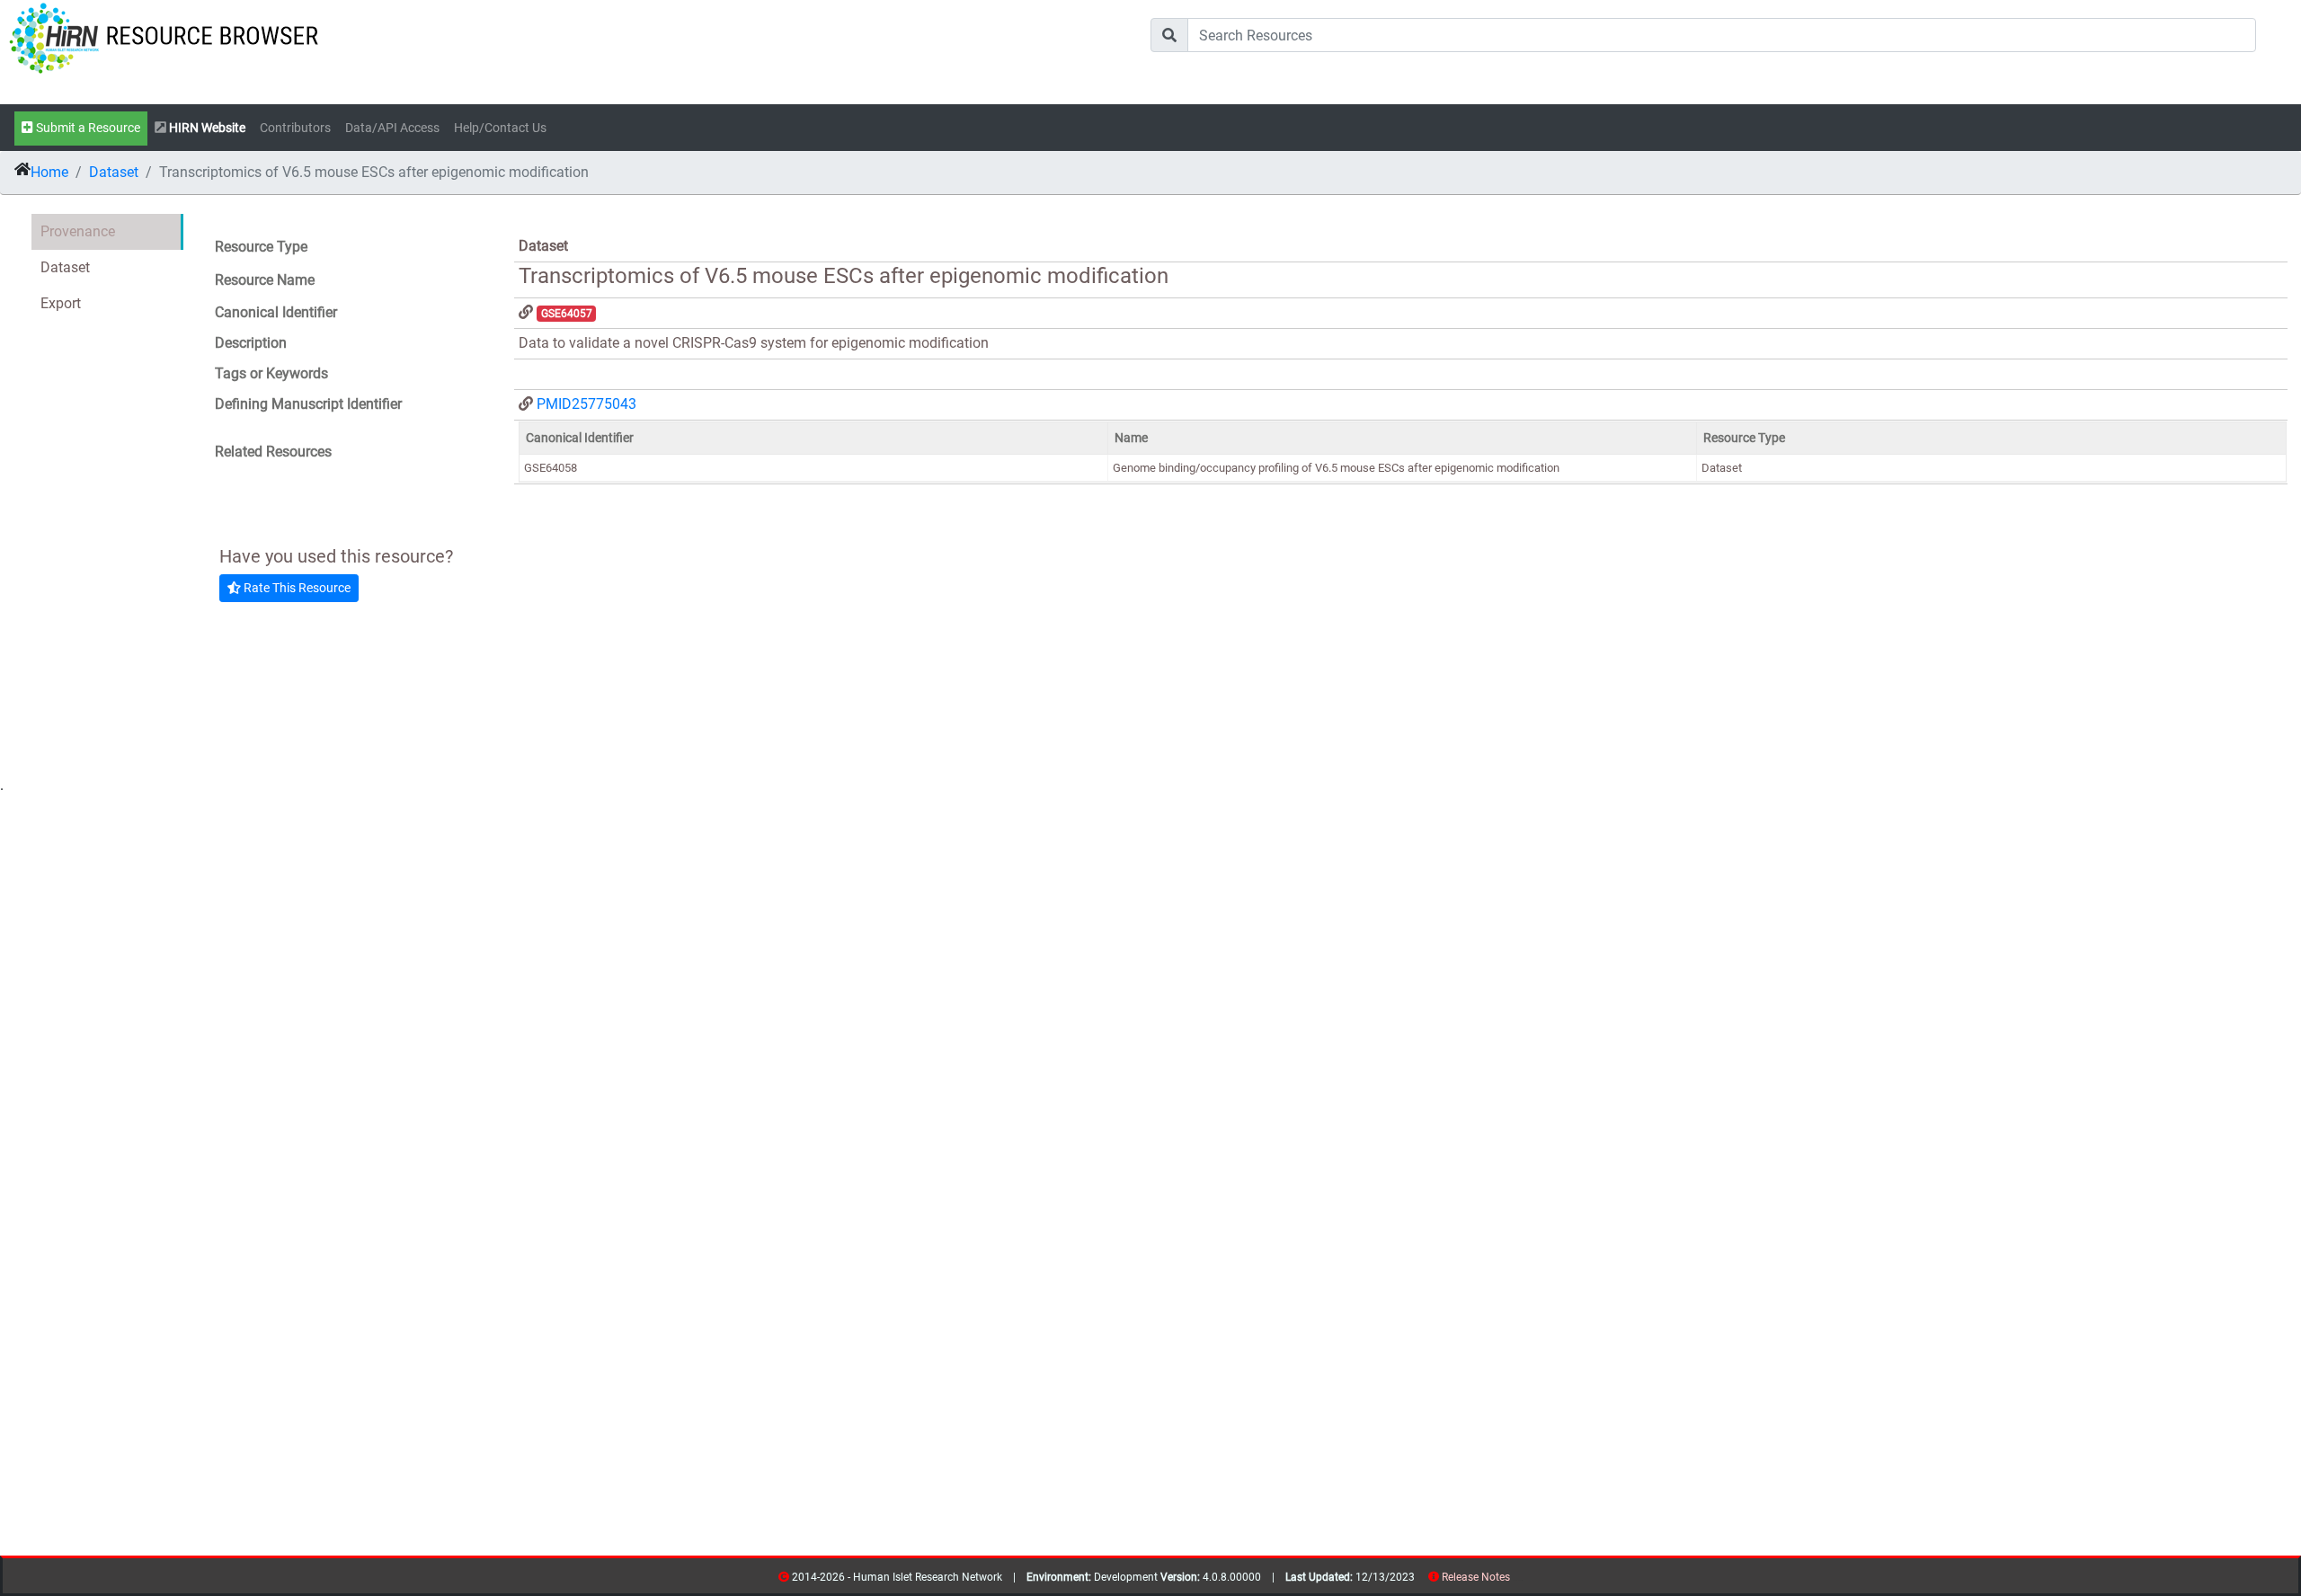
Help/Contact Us (500, 128)
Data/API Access (392, 128)
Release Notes (1476, 1577)
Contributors (295, 128)
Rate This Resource (296, 588)
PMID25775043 (586, 404)
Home (49, 172)
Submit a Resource (87, 128)
